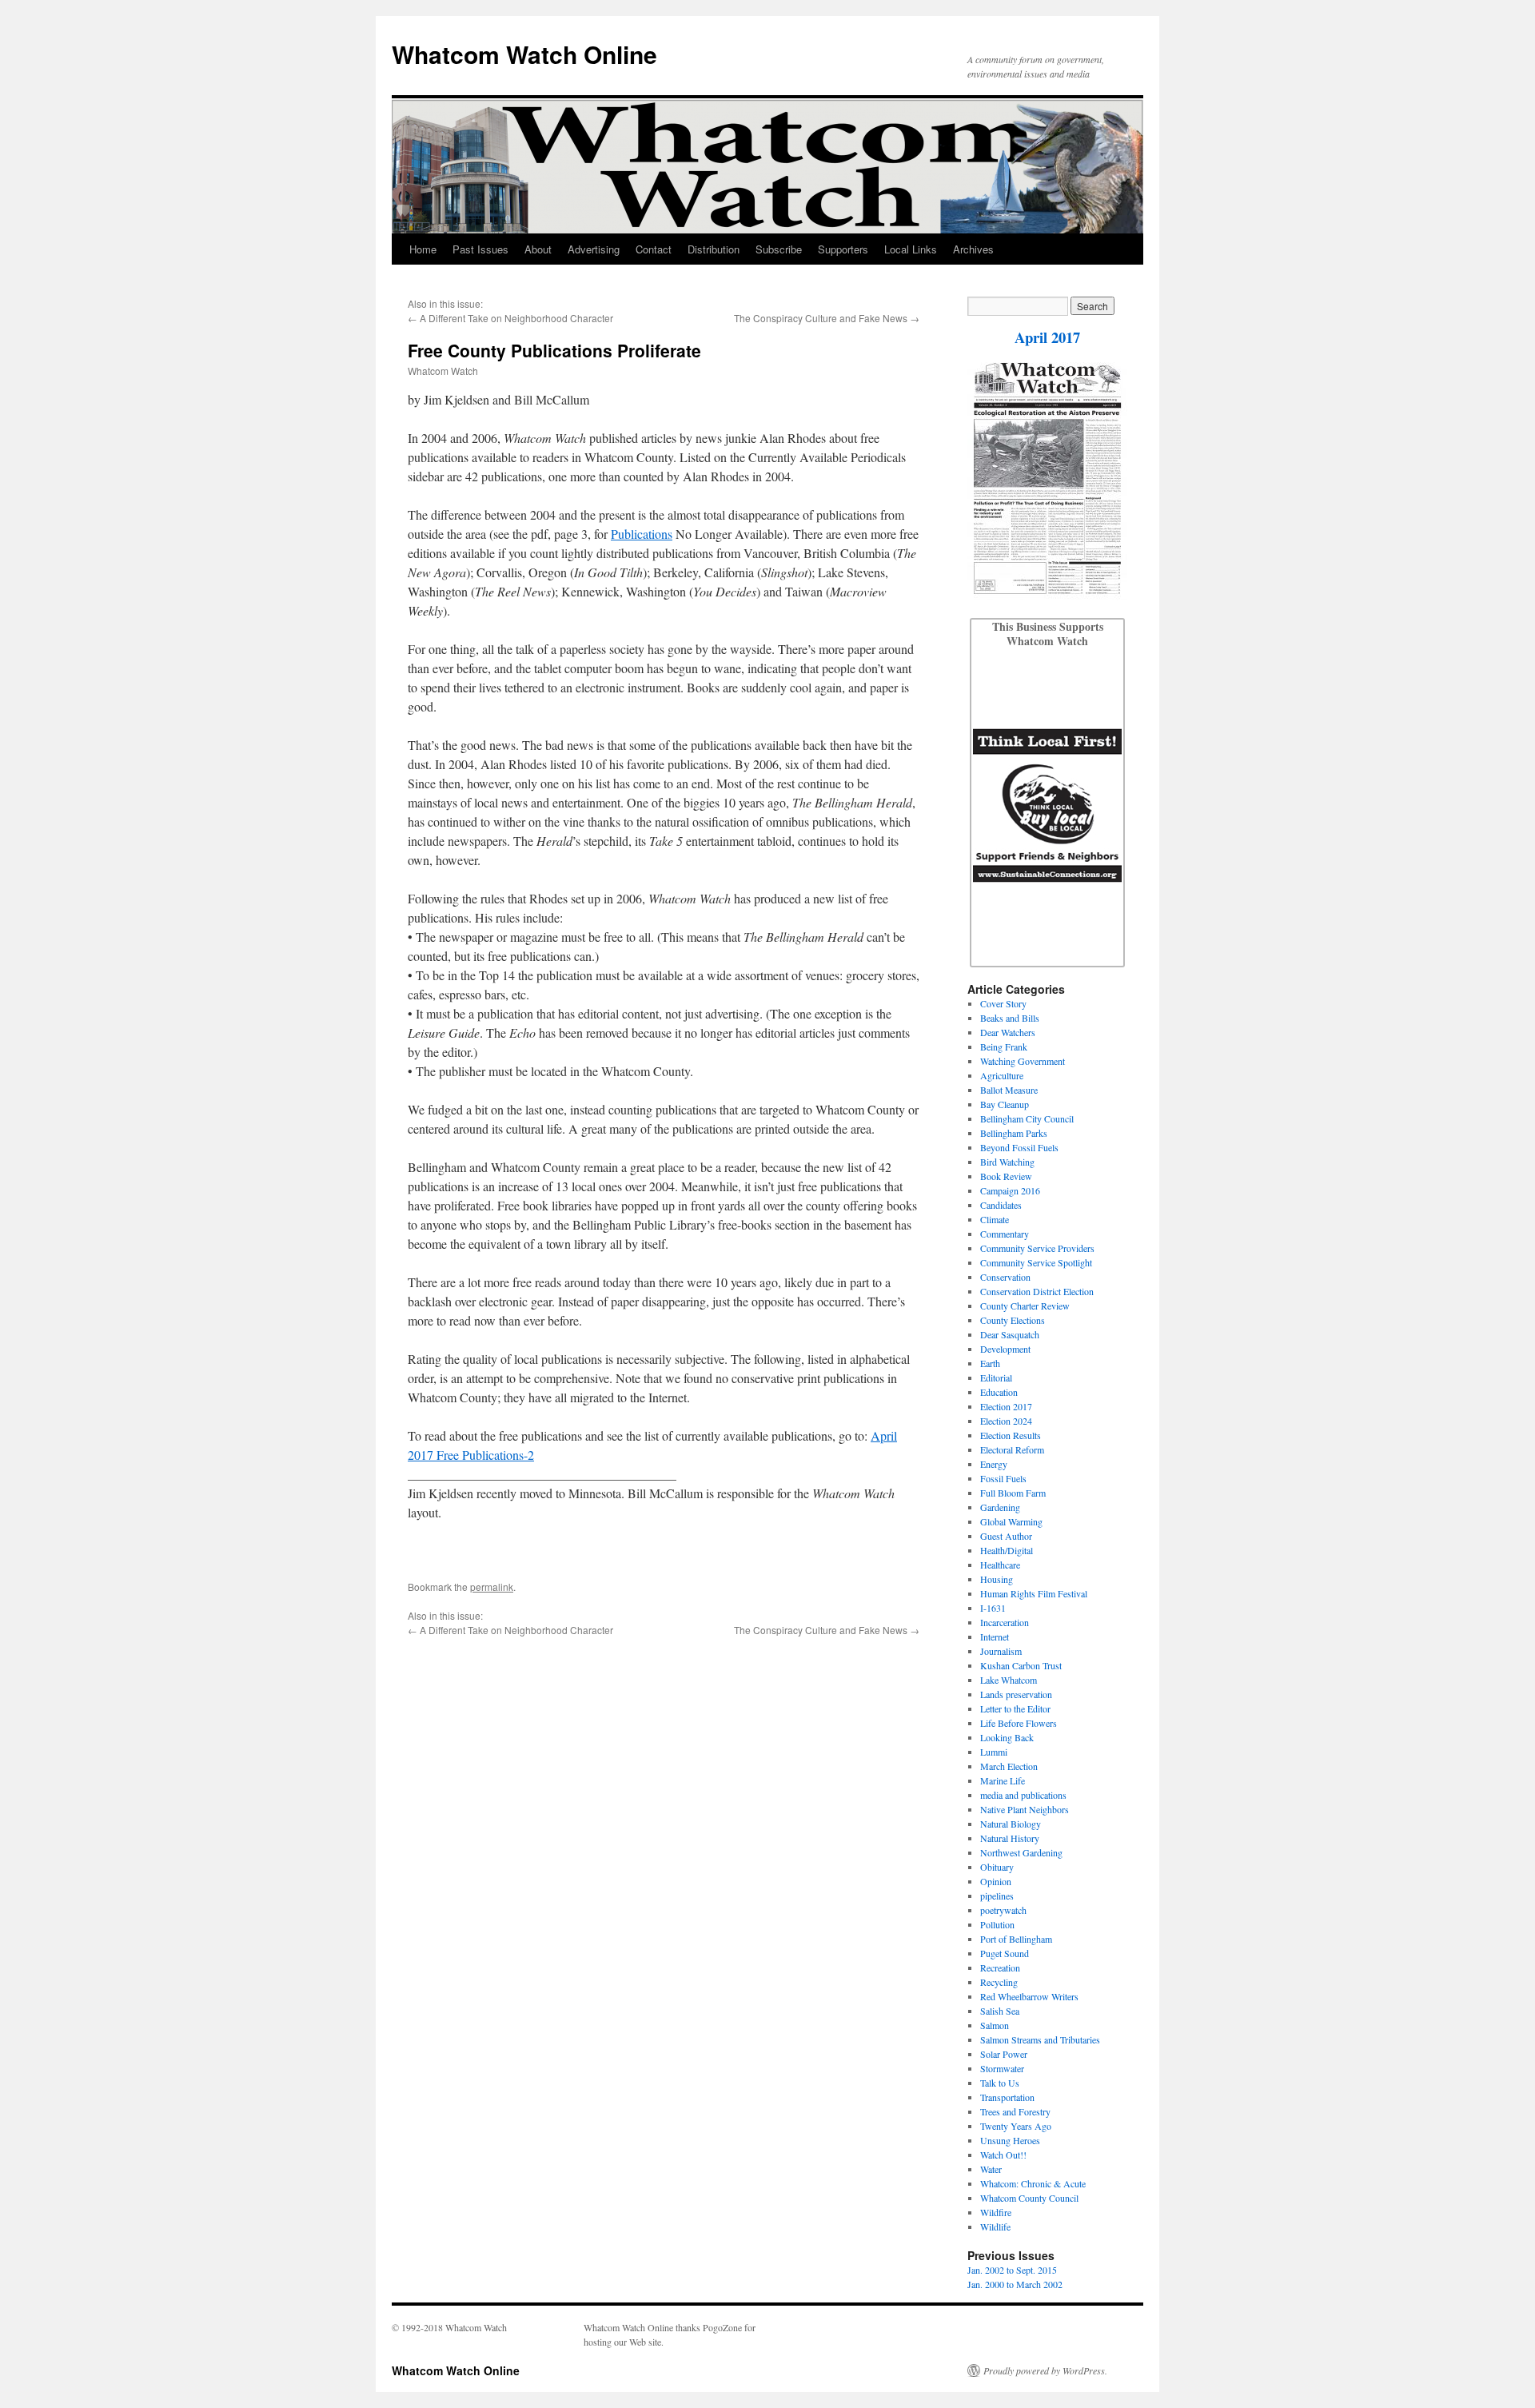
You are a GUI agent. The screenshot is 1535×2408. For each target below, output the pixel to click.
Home (423, 249)
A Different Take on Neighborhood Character (516, 318)
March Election (1009, 1766)
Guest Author (1006, 1536)
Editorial (996, 1377)
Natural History (1010, 1838)
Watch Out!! (1003, 2155)
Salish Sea (1000, 2011)
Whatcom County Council (1029, 2198)
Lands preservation (1016, 1694)
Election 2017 (1006, 1406)
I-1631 (993, 1608)
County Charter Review (1025, 1306)
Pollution (997, 1924)
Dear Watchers (1008, 1032)
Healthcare (1000, 1565)
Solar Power (1004, 2054)
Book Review (1006, 1176)
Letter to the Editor (1015, 1708)
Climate (995, 1219)
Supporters (843, 249)
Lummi (994, 1752)
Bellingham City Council (1027, 1118)
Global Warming (1011, 1521)
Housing (997, 1579)
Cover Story (1003, 1003)
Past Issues (480, 249)
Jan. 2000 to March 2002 (1015, 2284)
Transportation (1007, 2097)
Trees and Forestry (1015, 2111)
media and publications (1023, 1795)
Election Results (1011, 1435)
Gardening (1000, 1507)
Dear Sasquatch (1010, 1334)
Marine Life (1003, 1780)
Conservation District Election (1037, 1291)
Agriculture (1002, 1075)
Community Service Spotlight (1036, 1262)
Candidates (1001, 1205)
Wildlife (995, 2227)
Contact (654, 249)
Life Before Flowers (1019, 1723)
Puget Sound (1005, 1953)
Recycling (999, 1982)
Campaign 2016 (1010, 1190)
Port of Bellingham (1016, 1939)
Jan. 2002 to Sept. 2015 (1012, 2270)
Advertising (594, 249)
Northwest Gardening (1021, 1852)
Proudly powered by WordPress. (1045, 2370)
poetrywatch (1003, 1910)
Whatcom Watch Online (524, 54)
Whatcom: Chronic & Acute (1033, 2183)
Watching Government (1023, 1061)
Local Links (911, 249)
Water (991, 2169)
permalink (492, 1587)
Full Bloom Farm (1013, 1493)
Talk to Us (1000, 2083)
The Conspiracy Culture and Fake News (821, 318)
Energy (994, 1464)
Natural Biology (1011, 1824)
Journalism (1001, 1651)
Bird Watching (1007, 1162)
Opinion (996, 1881)
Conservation (1005, 1277)
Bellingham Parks (1014, 1133)
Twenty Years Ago (1016, 2126)
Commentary (1005, 1234)
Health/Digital (1007, 1550)
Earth (990, 1363)
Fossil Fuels (1003, 1478)
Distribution (714, 249)
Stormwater (1002, 2068)
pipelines (997, 1896)
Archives (973, 249)
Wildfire (996, 2212)
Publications (642, 534)
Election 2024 (1006, 1421)
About (538, 249)
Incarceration (1005, 1622)
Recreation (1000, 1967)
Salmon (995, 2025)
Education (999, 1392)
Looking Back (1007, 1737)
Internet (995, 1637)
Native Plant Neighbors (1025, 1809)
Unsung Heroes (1010, 2140)
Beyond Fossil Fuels (1019, 1147)
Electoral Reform (1012, 1449)
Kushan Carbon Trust (1021, 1665)
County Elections (1013, 1320)
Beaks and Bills (1010, 1018)
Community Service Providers (1037, 1248)
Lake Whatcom (1009, 1680)
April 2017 (1047, 337)
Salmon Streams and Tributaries (1040, 2039)
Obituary (997, 1867)
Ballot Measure (1009, 1090)
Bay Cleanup (1005, 1104)
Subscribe (779, 249)
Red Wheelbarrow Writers (1029, 1996)
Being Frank (1004, 1047)
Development (1005, 1349)
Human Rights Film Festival (1034, 1593)
